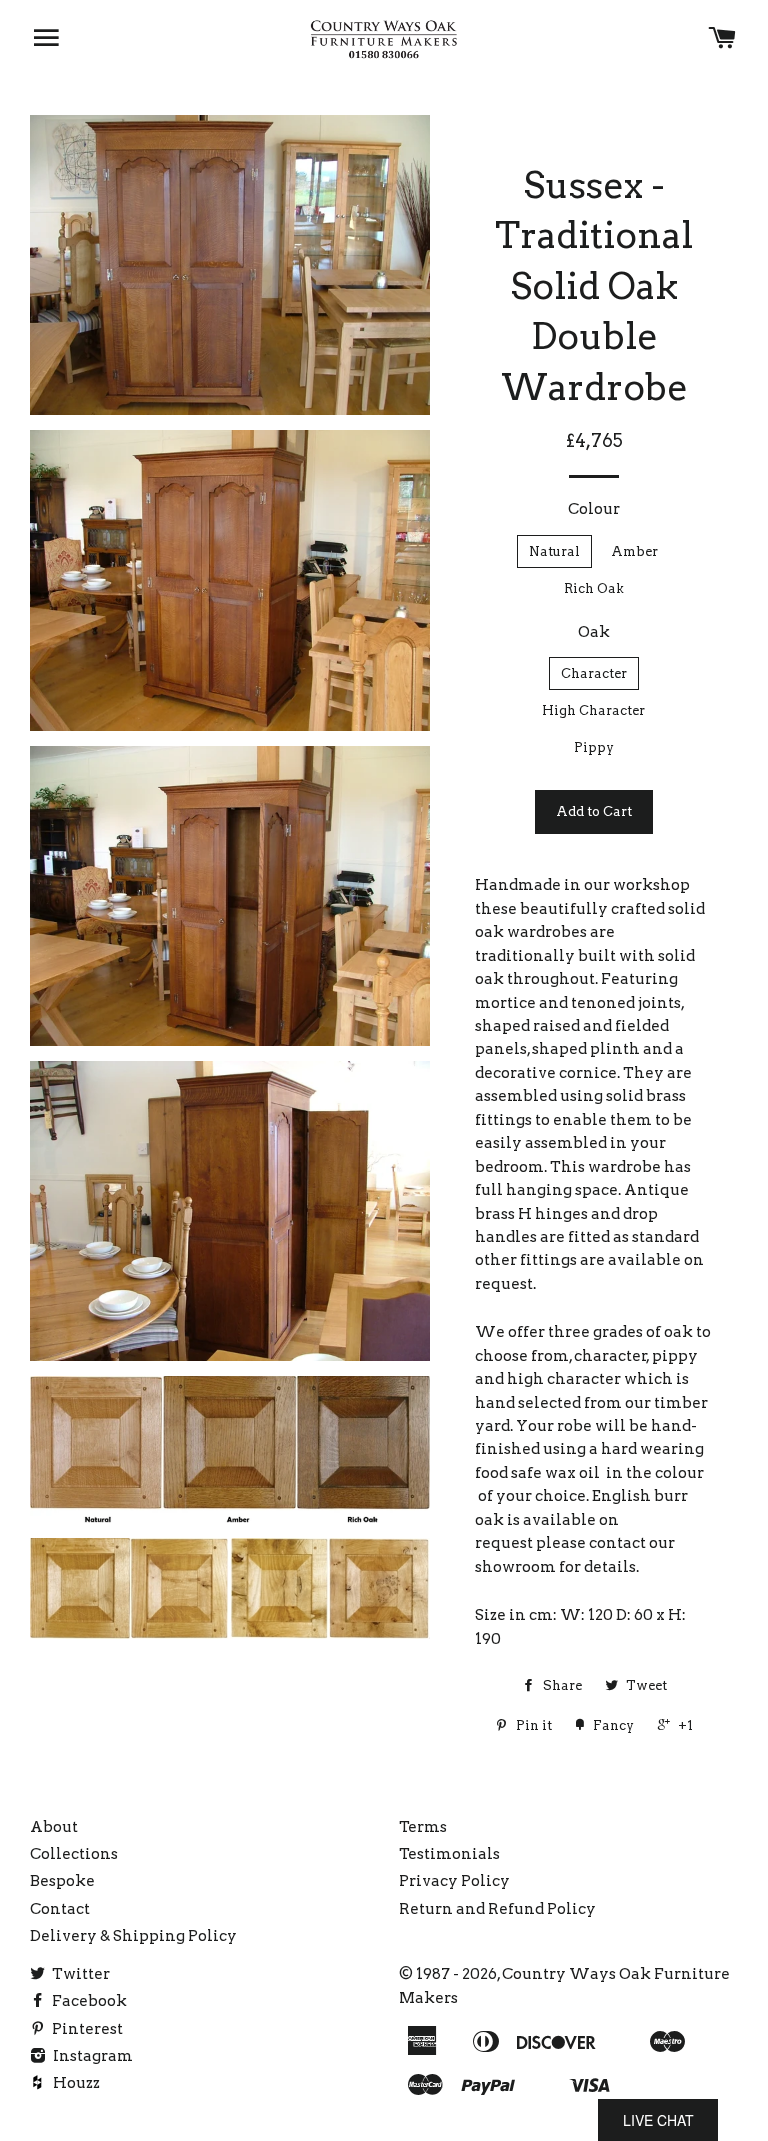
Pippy (594, 747)
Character (594, 673)
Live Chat (658, 2120)
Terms (423, 1827)
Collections (74, 1854)
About (54, 1827)
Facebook (88, 2001)
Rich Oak (594, 588)
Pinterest (86, 2029)
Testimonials (449, 1854)
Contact (60, 1909)
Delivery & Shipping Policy (133, 1936)
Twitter (79, 1974)
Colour (594, 509)
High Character (593, 710)
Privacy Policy (454, 1881)
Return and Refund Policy (497, 1909)
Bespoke (62, 1881)
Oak (594, 632)
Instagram (91, 2056)
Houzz (75, 2083)
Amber (634, 551)
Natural (554, 551)
